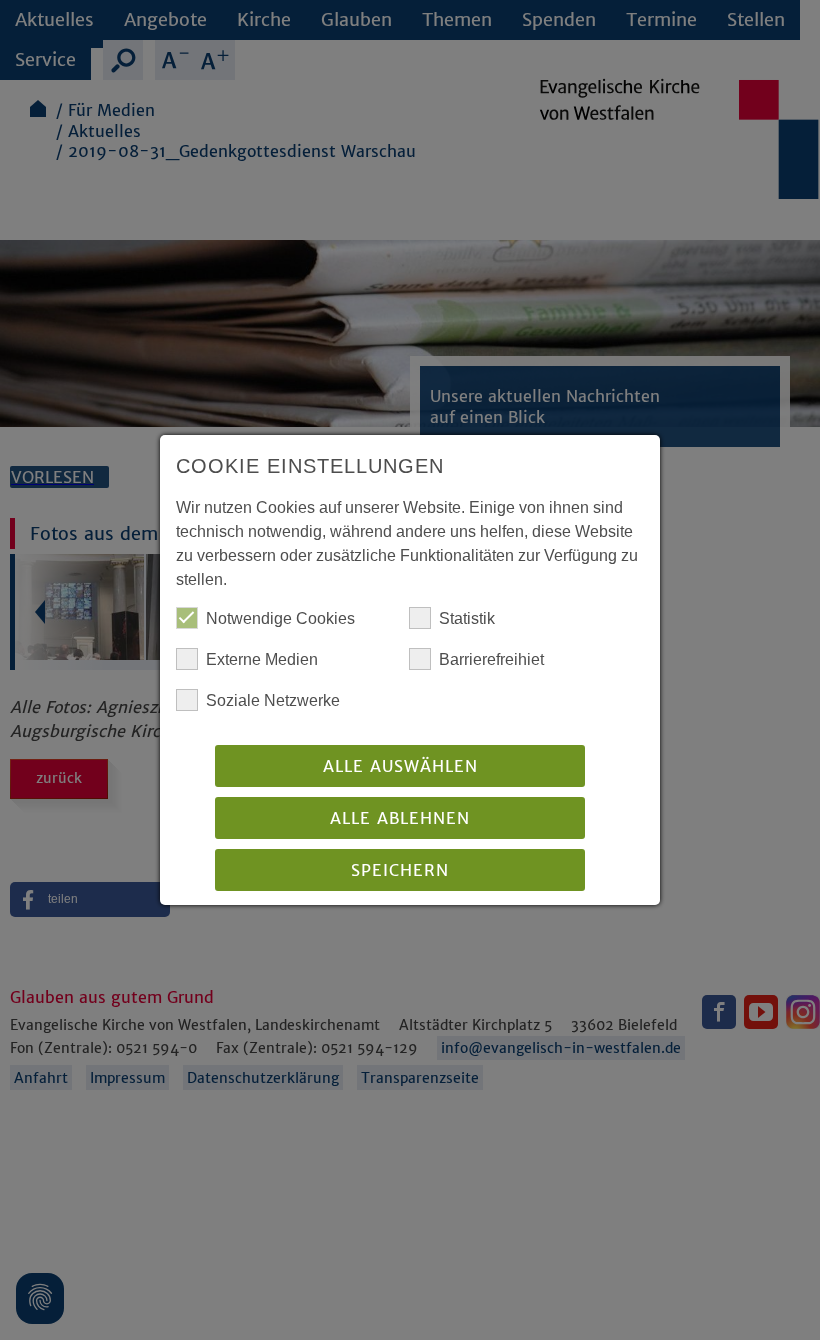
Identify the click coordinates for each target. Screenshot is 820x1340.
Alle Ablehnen (400, 818)
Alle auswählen (400, 766)
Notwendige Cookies (280, 618)
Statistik (467, 618)
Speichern (400, 870)
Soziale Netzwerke (273, 700)
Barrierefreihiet (491, 659)
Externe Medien (262, 659)
